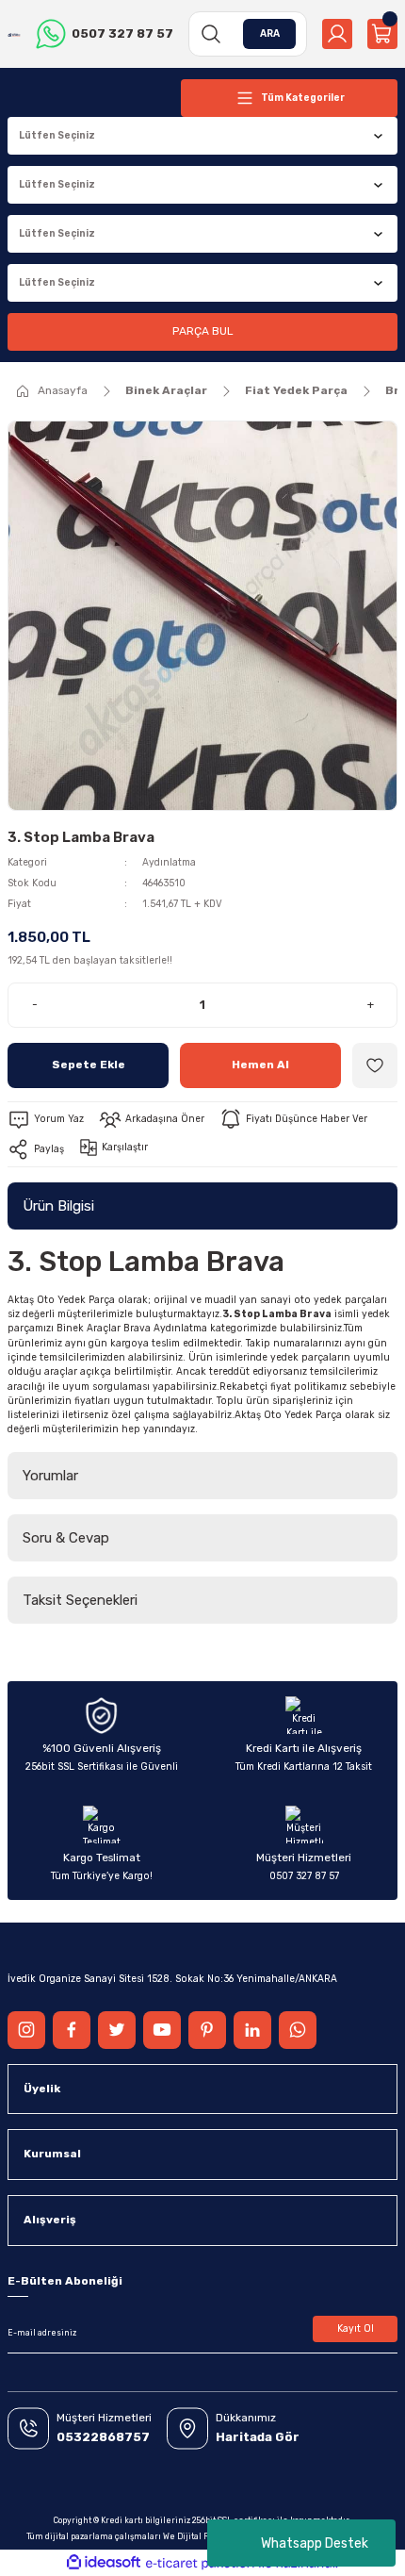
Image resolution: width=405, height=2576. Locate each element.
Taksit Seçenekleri (80, 1600)
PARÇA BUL (202, 331)
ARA (270, 33)
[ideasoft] (104, 2563)
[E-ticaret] (200, 2563)
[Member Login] (337, 34)
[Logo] (14, 33)
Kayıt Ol (356, 2328)
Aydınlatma (169, 862)
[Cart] (382, 34)
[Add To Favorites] (375, 1065)
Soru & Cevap (66, 1538)
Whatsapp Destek (315, 2543)
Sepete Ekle (89, 1065)
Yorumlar (50, 1476)
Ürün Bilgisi (58, 1206)
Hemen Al (260, 1065)
